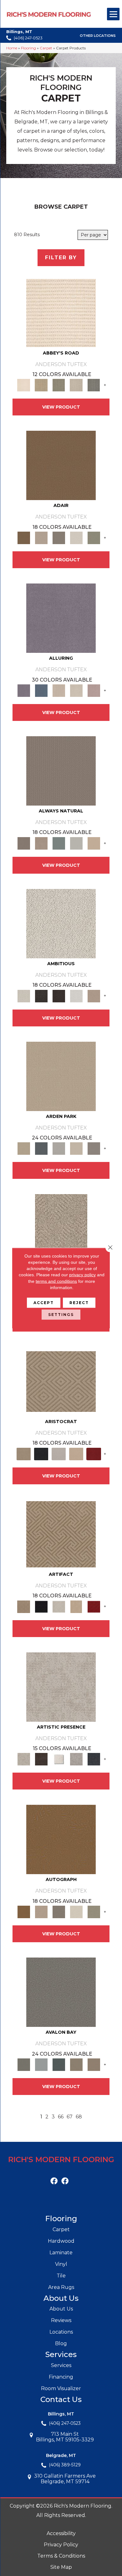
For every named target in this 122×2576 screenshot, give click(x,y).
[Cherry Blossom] (94, 1453)
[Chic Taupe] (76, 385)
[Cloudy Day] (59, 1148)
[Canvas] (61, 923)
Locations (61, 2332)
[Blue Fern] (59, 843)
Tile (61, 2276)
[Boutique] (94, 843)
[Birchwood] (61, 1381)
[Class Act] (59, 538)
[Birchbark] (76, 690)
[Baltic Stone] (61, 1686)
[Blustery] (76, 843)
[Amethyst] (61, 618)
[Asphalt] (61, 1992)
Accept (44, 1303)
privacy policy (82, 1275)
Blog (61, 2343)
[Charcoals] (41, 995)
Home (12, 48)
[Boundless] (59, 385)
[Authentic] (61, 1076)
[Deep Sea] (94, 1759)
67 (70, 2117)
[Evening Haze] (94, 1148)
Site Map (61, 2567)
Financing (61, 2377)
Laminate (61, 2253)
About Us (61, 2309)
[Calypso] (41, 2064)
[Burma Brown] (41, 1759)
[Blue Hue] (41, 1148)
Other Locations (98, 36)
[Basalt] (59, 690)
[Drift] (76, 1148)
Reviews (61, 2320)
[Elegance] (76, 538)
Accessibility (61, 2533)
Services (61, 2365)
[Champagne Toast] (41, 538)
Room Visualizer (61, 2388)
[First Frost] (76, 995)
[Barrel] (61, 770)
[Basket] (41, 843)
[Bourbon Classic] (61, 465)
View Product (61, 407)
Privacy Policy (61, 2545)
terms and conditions (56, 1281)
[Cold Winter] (76, 1759)
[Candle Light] (59, 1759)
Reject (79, 1303)
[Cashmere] (76, 1453)
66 (61, 2117)
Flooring (28, 48)
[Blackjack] (41, 1453)
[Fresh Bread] (94, 995)
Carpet (46, 48)
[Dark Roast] (59, 995)
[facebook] (54, 2181)
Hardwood (61, 2241)
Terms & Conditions (61, 2556)
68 (79, 2117)
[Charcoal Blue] (59, 2064)
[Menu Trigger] (113, 14)
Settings (61, 1315)
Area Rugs (61, 2287)
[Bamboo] (41, 385)
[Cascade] (59, 1453)
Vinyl (61, 2264)
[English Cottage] (94, 538)
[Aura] (61, 312)
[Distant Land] (94, 2064)
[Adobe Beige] (61, 1228)
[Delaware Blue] (94, 385)
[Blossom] (94, 690)
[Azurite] (41, 690)
